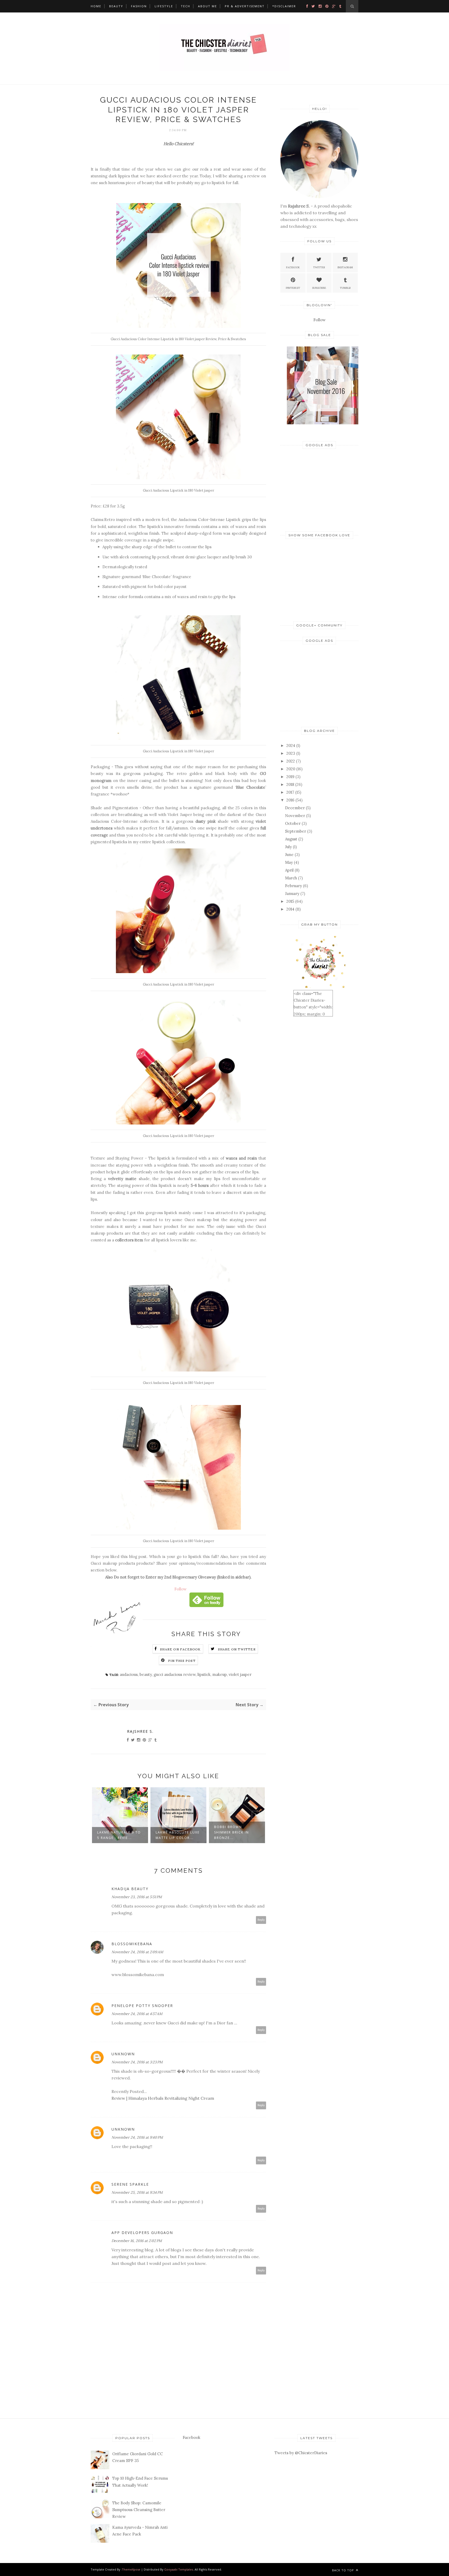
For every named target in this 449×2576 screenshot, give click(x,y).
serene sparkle (130, 2184)
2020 (291, 769)
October (293, 823)
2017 (290, 792)
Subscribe (319, 288)
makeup (220, 1674)
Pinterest (293, 288)
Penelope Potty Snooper (142, 2006)
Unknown (123, 2054)
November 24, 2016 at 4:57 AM (137, 2014)
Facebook (293, 267)
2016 (290, 800)
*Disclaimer (284, 6)
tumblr (345, 288)
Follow (180, 1589)
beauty (146, 1674)
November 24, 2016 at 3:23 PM (137, 2062)
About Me (207, 6)
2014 (290, 909)
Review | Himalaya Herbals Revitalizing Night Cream (163, 2098)
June (289, 855)
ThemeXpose (131, 2569)
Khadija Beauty (130, 1889)
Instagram (345, 267)
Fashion (139, 6)
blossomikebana (132, 1944)
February (293, 886)
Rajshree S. (140, 1731)
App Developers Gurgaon (142, 2233)
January (292, 894)
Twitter (319, 267)
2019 (290, 777)
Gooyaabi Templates (179, 2569)
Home (96, 6)
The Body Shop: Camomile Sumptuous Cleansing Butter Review (139, 2510)
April (289, 870)
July (288, 847)
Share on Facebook (180, 1649)
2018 (290, 784)
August (291, 839)
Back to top (344, 2570)
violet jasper (240, 1674)
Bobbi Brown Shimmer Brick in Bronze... (173, 1832)
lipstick (204, 1674)
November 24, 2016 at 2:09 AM (137, 1952)
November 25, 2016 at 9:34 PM (137, 2192)
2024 (291, 745)
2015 (290, 901)
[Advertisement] (319, 489)
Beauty (116, 6)
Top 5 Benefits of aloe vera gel (232, 1835)
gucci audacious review (175, 1674)
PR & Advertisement (245, 6)
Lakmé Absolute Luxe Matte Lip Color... (119, 1835)
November (295, 816)
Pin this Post (182, 1661)
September (296, 831)
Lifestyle (164, 6)
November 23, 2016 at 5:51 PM (137, 1897)
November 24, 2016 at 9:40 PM (137, 2137)
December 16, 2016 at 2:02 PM (137, 2241)
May (289, 862)
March (291, 878)
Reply (261, 1920)
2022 (291, 761)
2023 (291, 753)
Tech (186, 6)
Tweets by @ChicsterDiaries (301, 2453)
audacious (129, 1674)
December (295, 808)
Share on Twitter (237, 1649)
